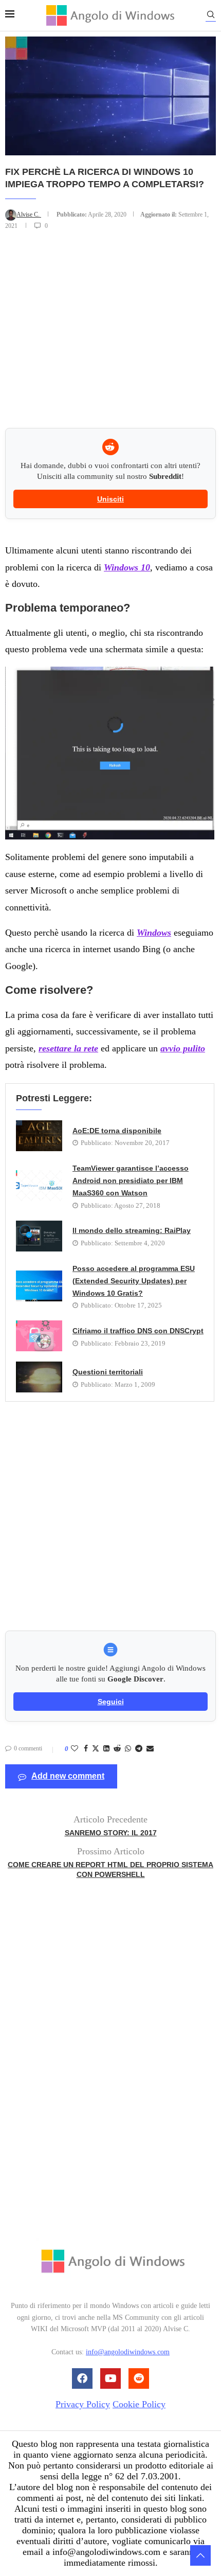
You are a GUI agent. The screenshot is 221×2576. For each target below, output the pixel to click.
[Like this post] (75, 1749)
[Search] (211, 16)
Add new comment (68, 1776)
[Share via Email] (150, 1749)
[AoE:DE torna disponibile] (39, 1136)
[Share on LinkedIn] (106, 1749)
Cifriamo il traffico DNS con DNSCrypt (138, 1331)
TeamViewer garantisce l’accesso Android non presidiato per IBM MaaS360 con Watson (131, 1181)
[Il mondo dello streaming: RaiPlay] (39, 1236)
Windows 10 (127, 567)
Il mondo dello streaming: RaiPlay (132, 1230)
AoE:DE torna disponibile (117, 1131)
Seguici (111, 1702)
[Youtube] (110, 2378)
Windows (154, 933)
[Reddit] (139, 2378)
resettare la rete (68, 1048)
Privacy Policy (83, 2404)
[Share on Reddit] (117, 1749)
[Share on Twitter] (96, 1749)
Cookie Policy (139, 2404)
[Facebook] (82, 2378)
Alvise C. (29, 214)
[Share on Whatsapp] (128, 1749)
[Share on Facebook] (86, 1749)
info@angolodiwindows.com (128, 2352)
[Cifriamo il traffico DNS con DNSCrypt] (39, 1336)
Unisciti (110, 499)
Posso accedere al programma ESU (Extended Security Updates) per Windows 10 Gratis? (134, 1281)
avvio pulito (183, 1048)
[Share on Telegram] (139, 1749)
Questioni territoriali (108, 1372)
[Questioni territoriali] (39, 1377)
